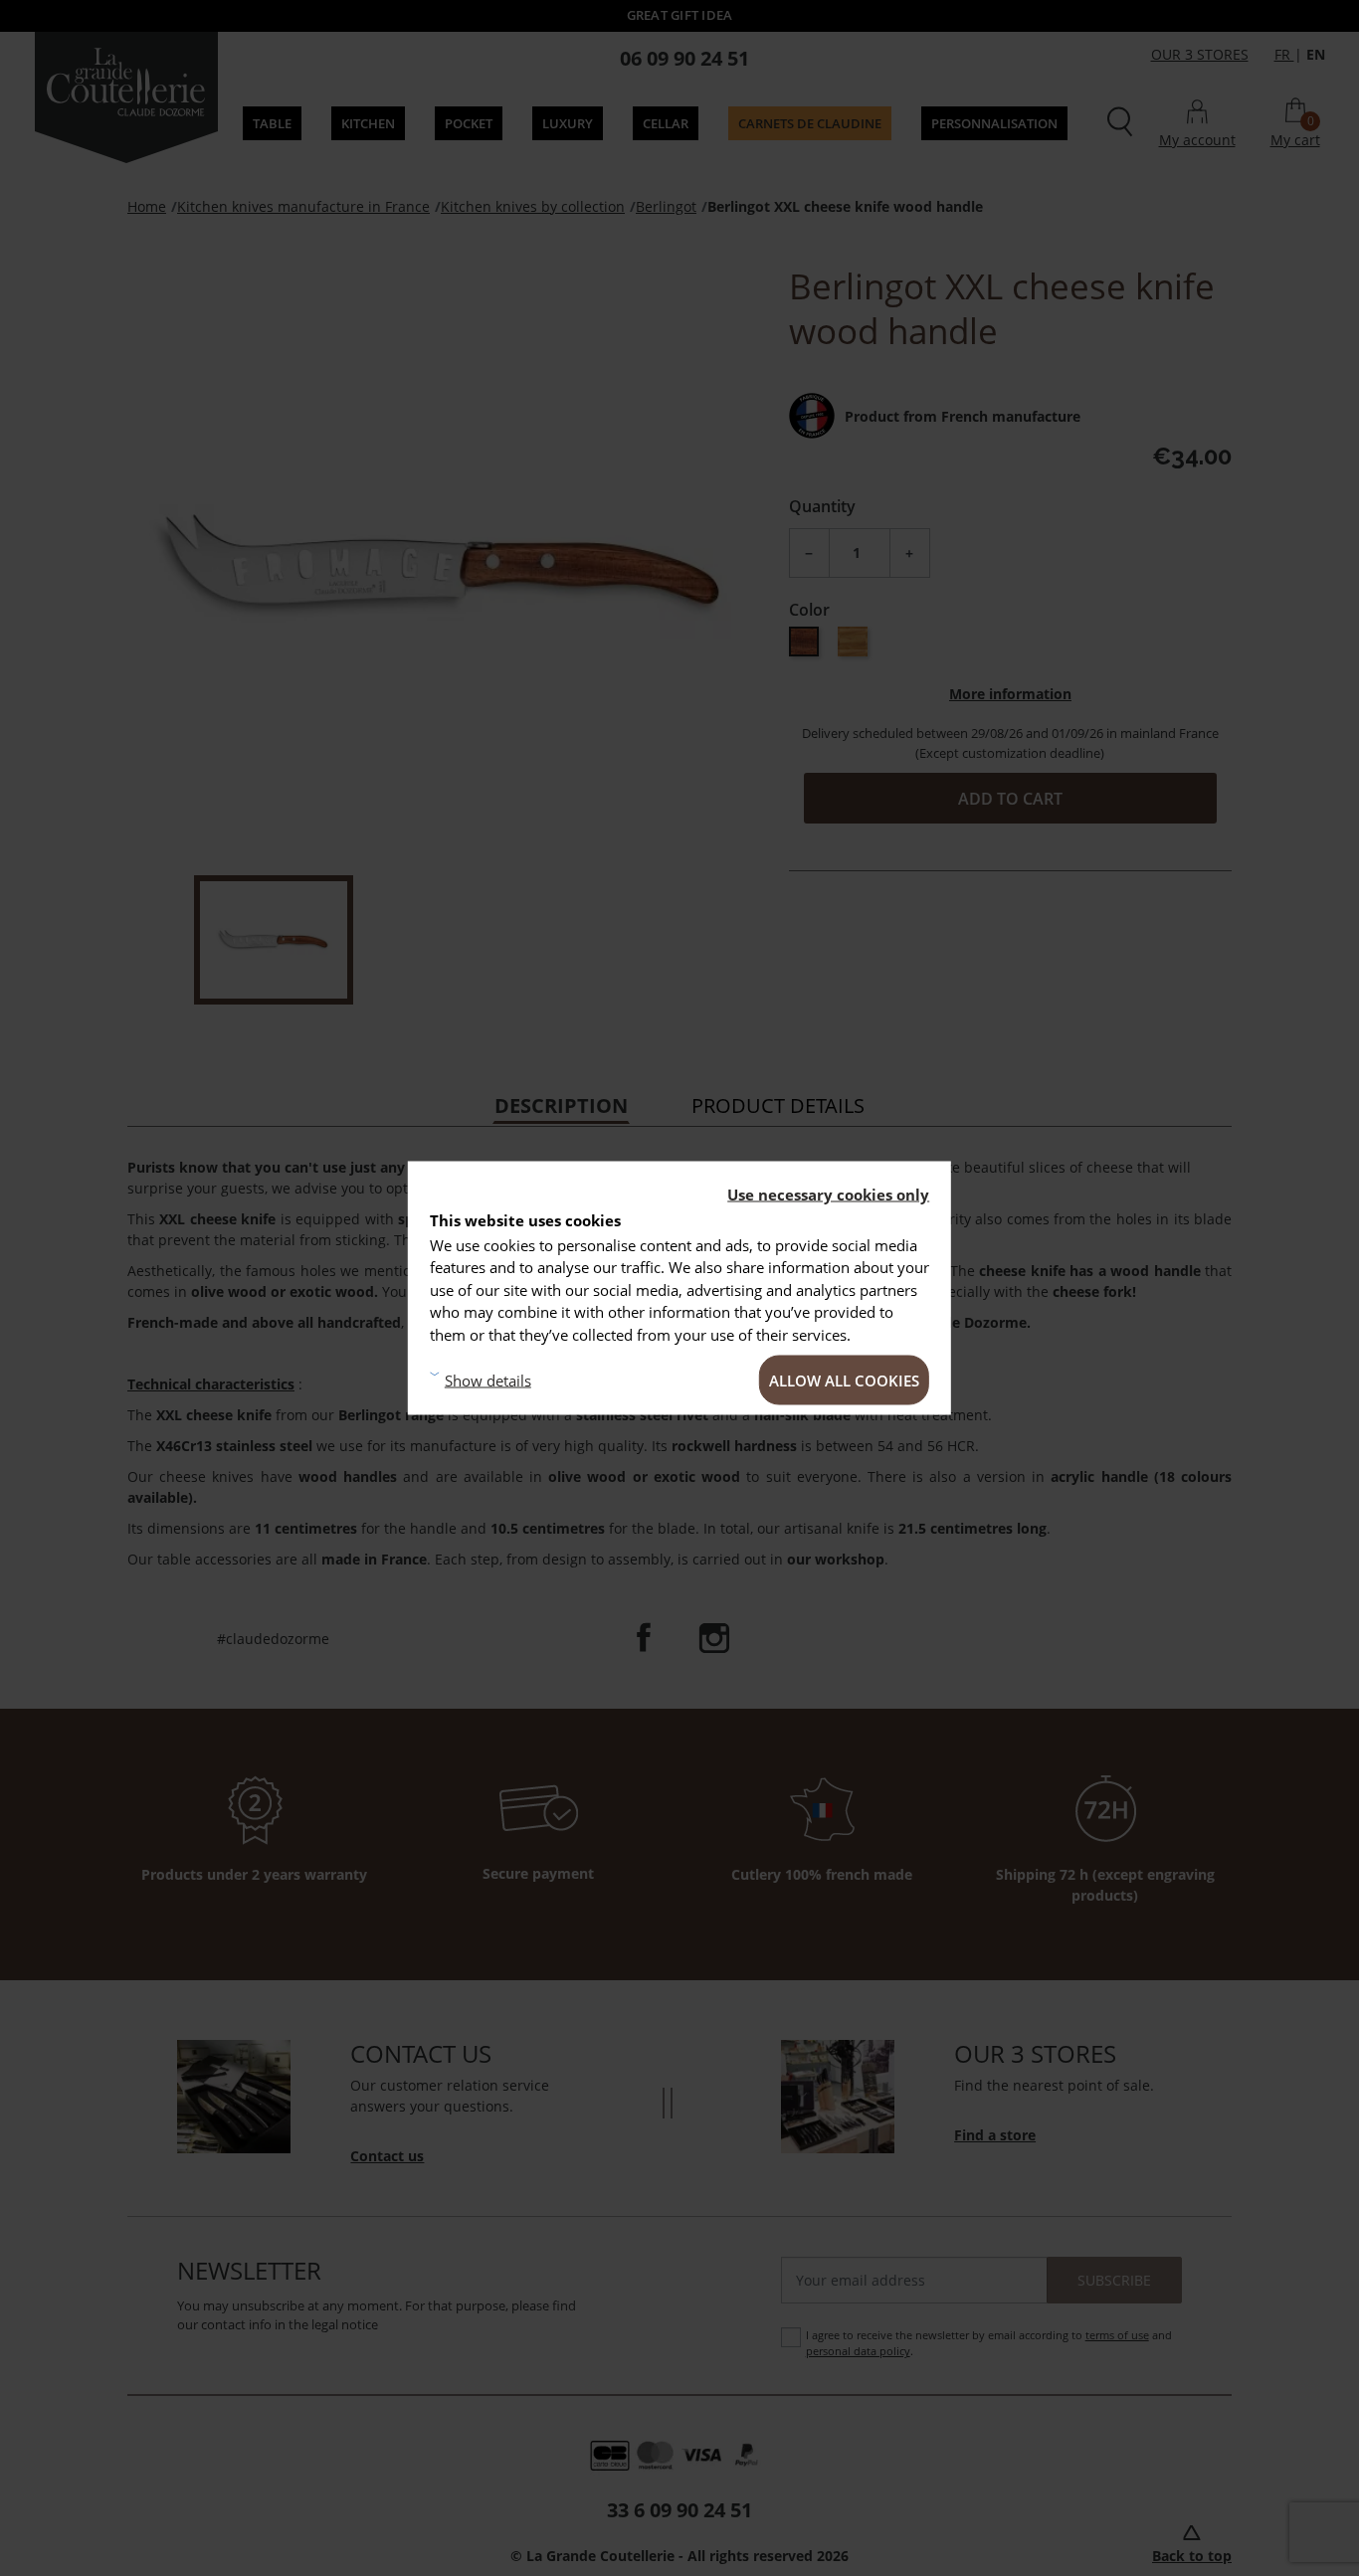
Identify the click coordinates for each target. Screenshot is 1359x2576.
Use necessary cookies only (828, 1195)
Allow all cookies (844, 1380)
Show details (488, 1380)
